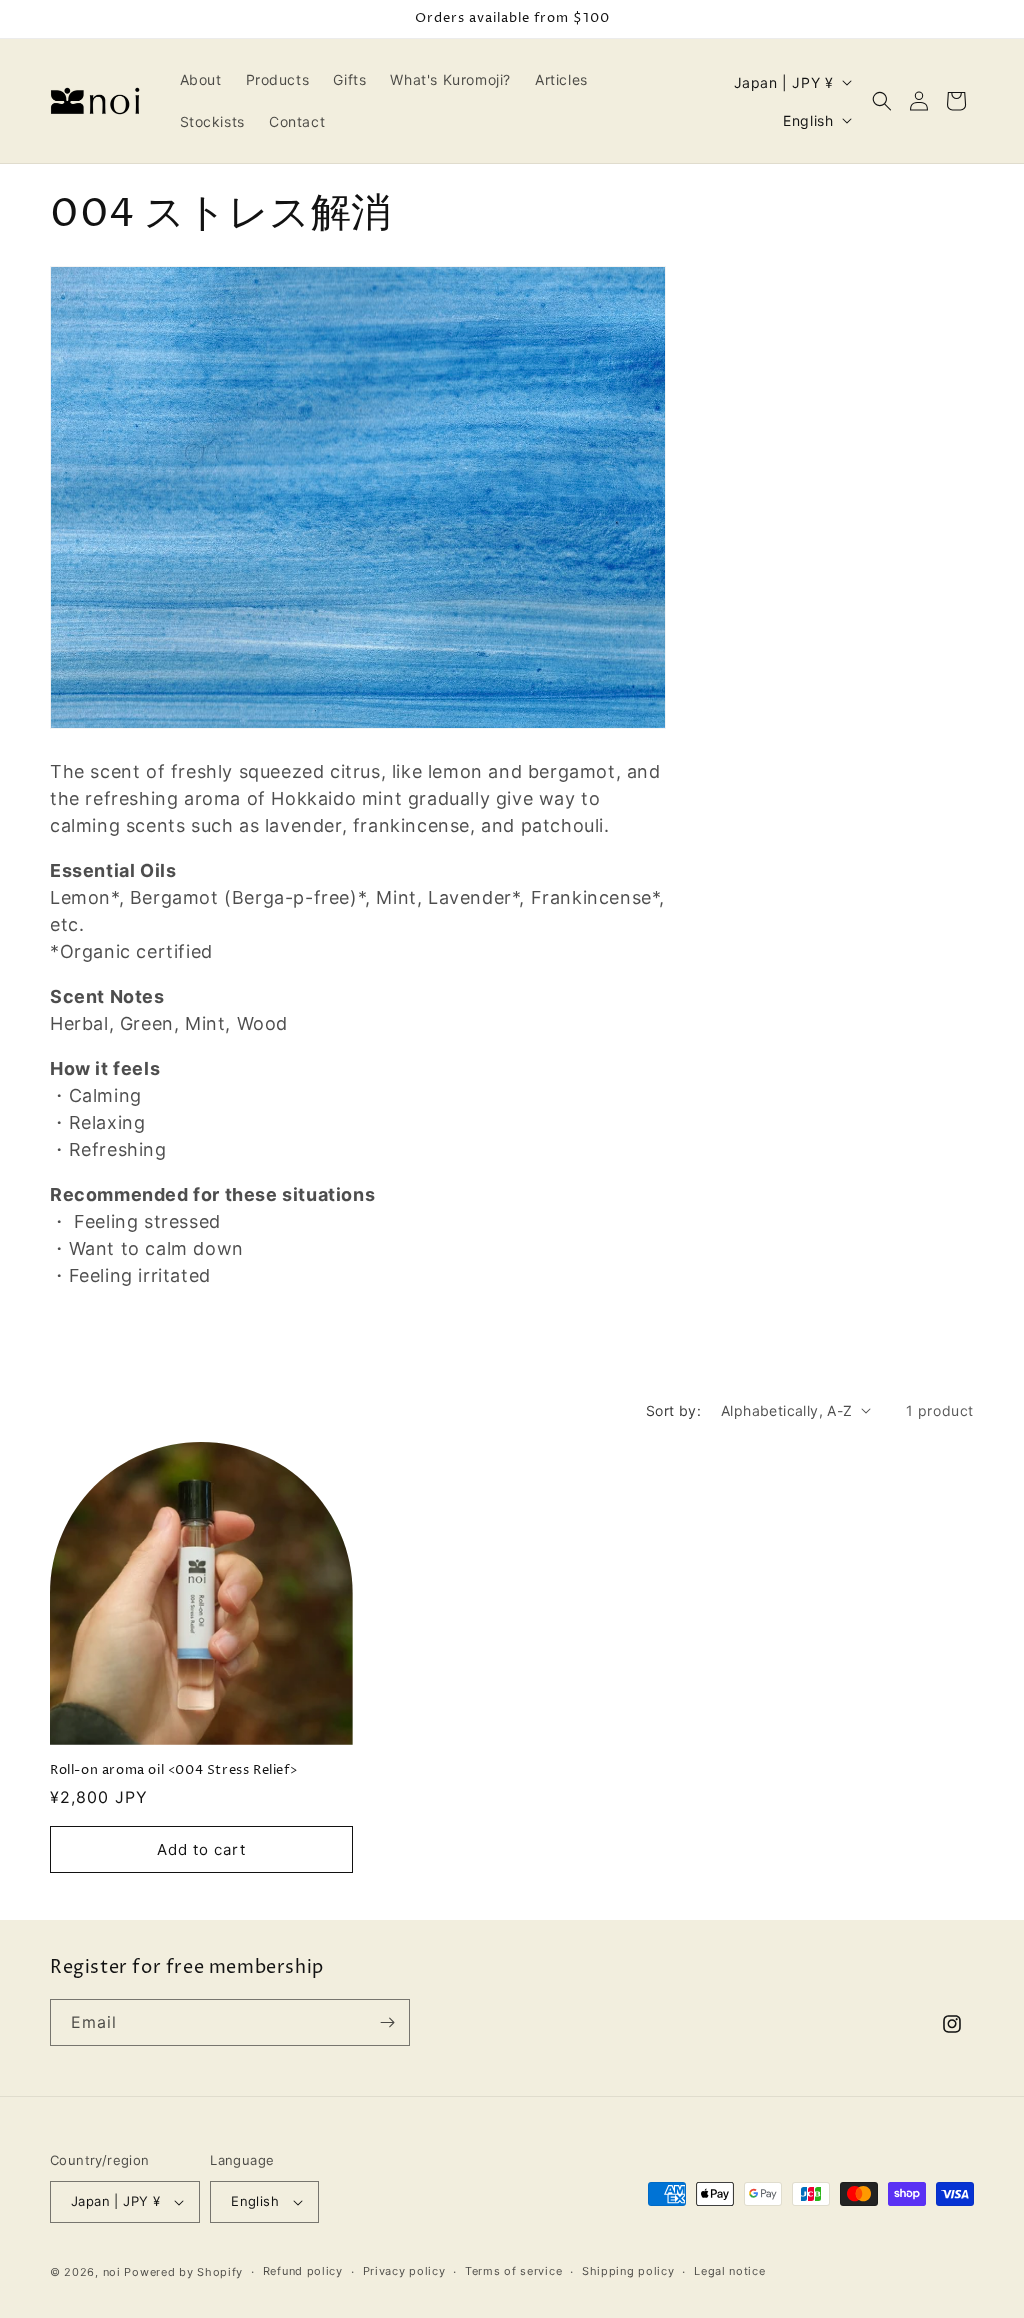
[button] (882, 101)
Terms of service (513, 2271)
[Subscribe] (387, 2022)
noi (112, 2272)
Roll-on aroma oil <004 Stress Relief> (173, 1770)
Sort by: (673, 1410)
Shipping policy (628, 2271)
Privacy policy (404, 2271)
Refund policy (303, 2271)
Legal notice (729, 2271)
